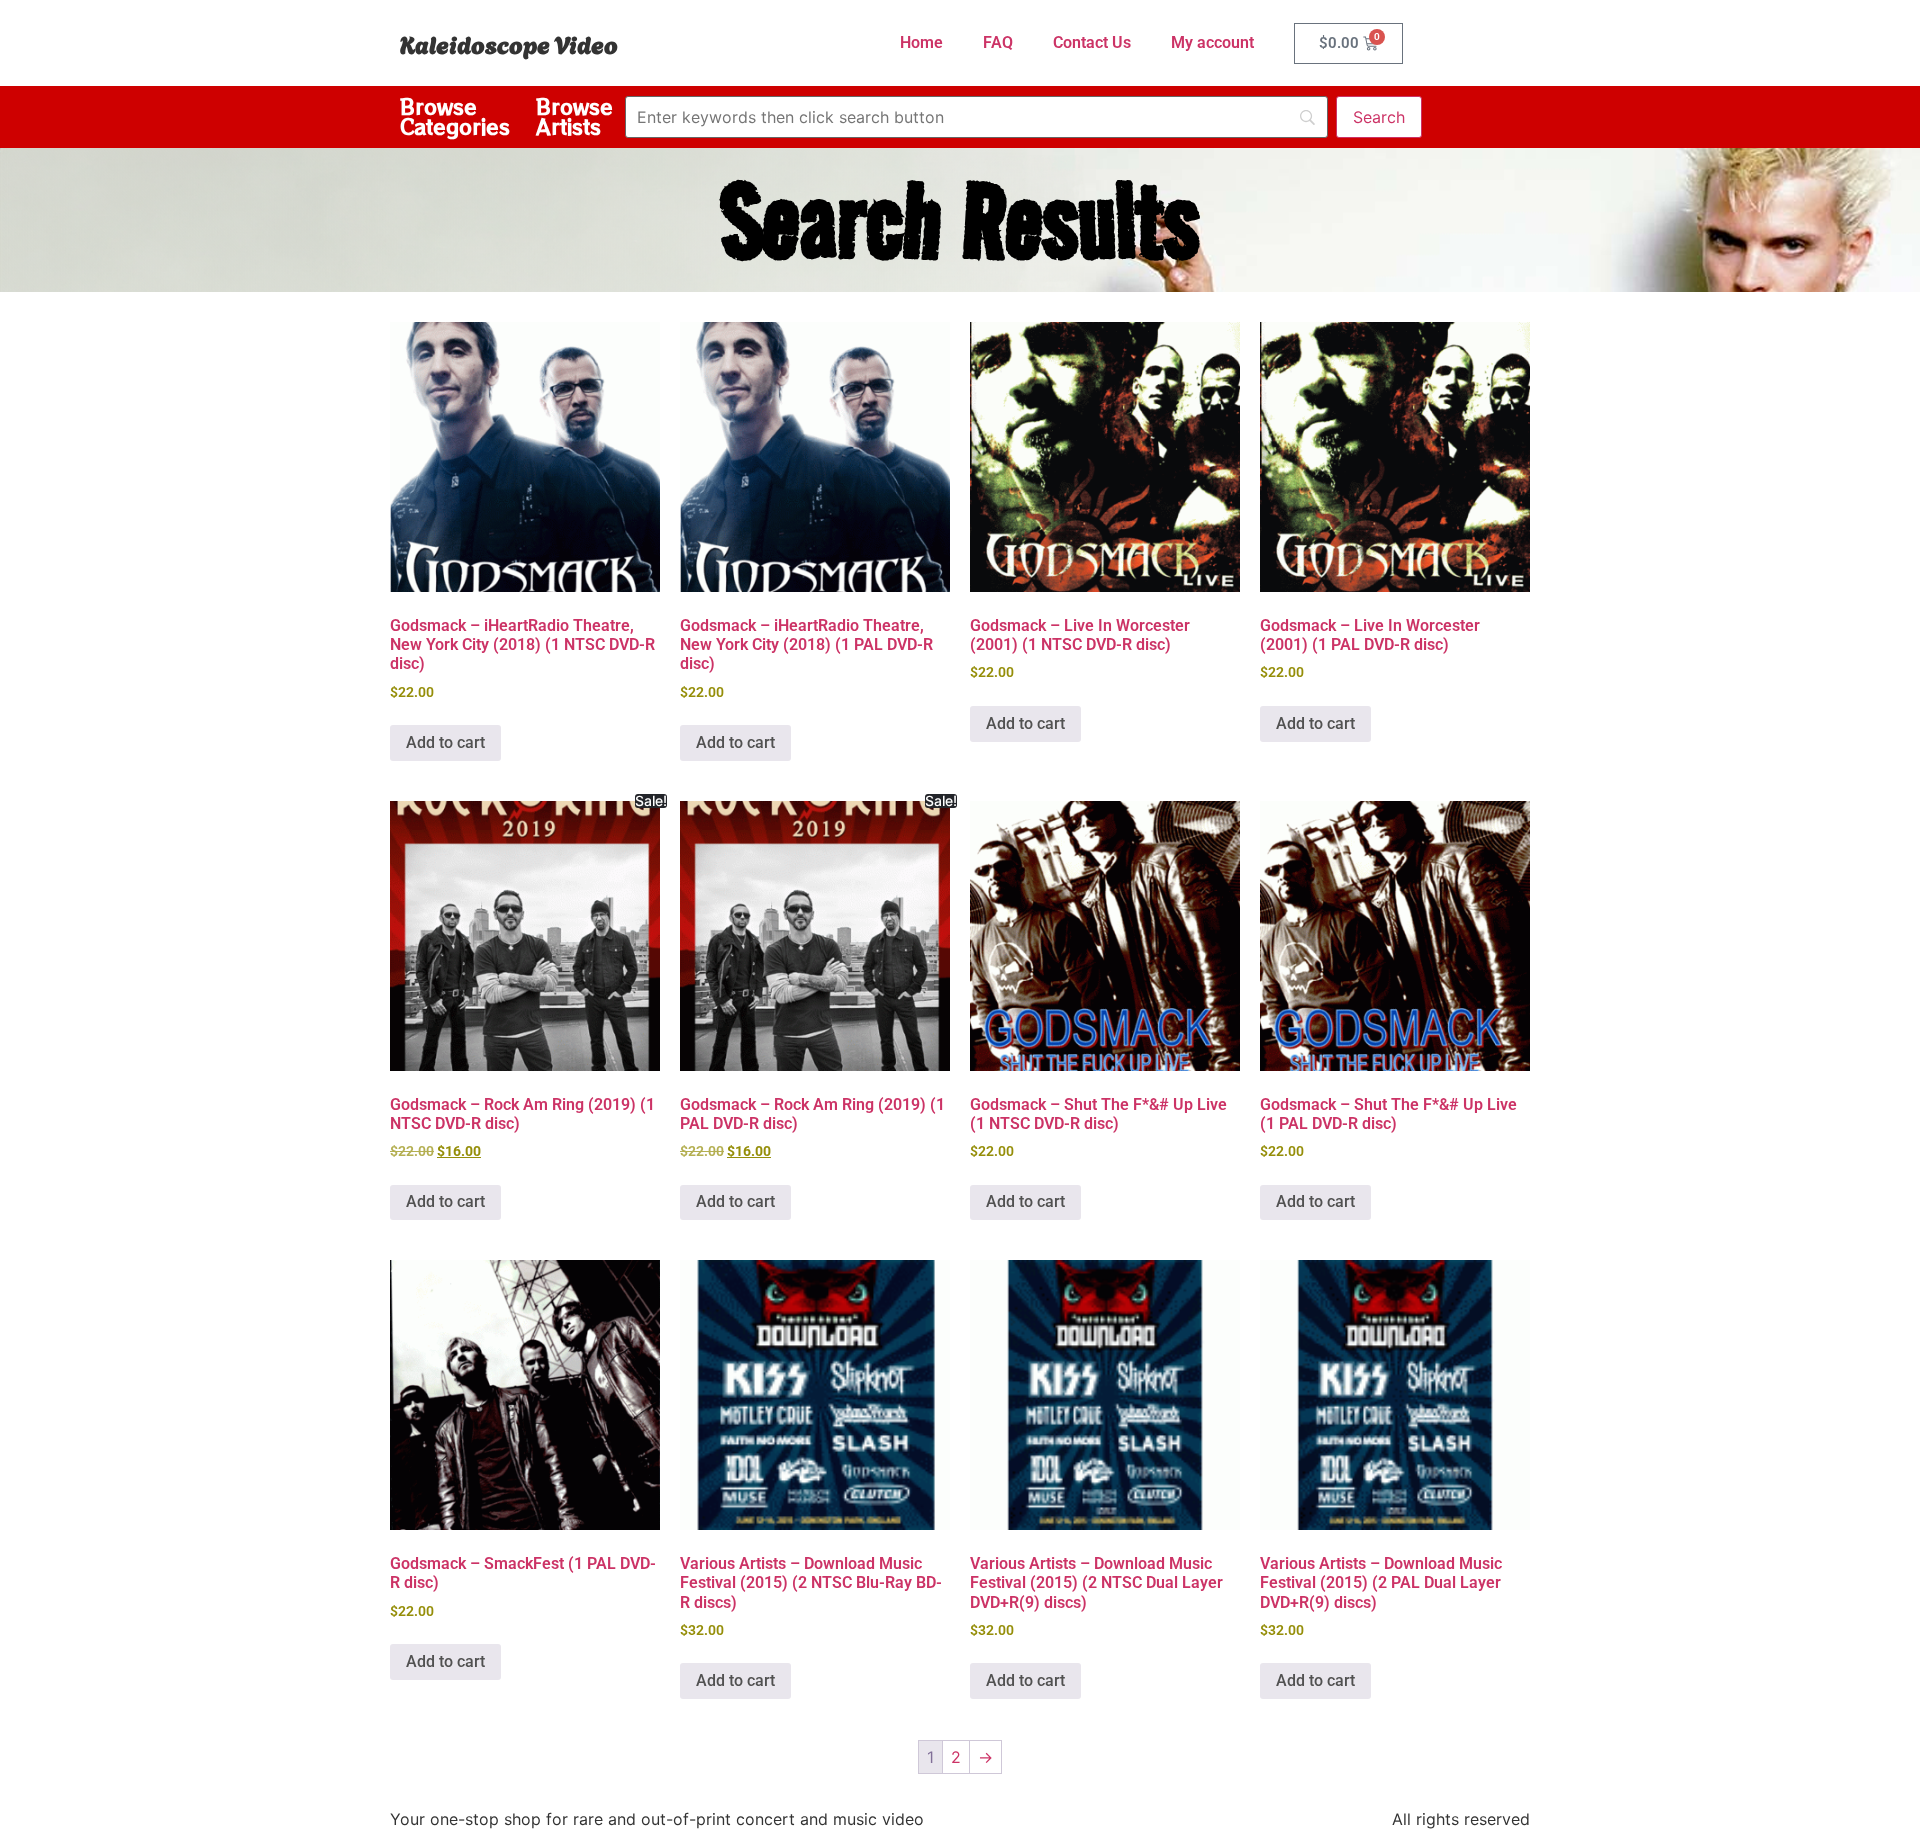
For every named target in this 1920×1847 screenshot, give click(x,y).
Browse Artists (574, 116)
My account (1212, 42)
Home (921, 42)
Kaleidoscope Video (509, 43)
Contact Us (1092, 42)
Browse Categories (455, 116)
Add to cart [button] (445, 742)
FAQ (998, 42)
